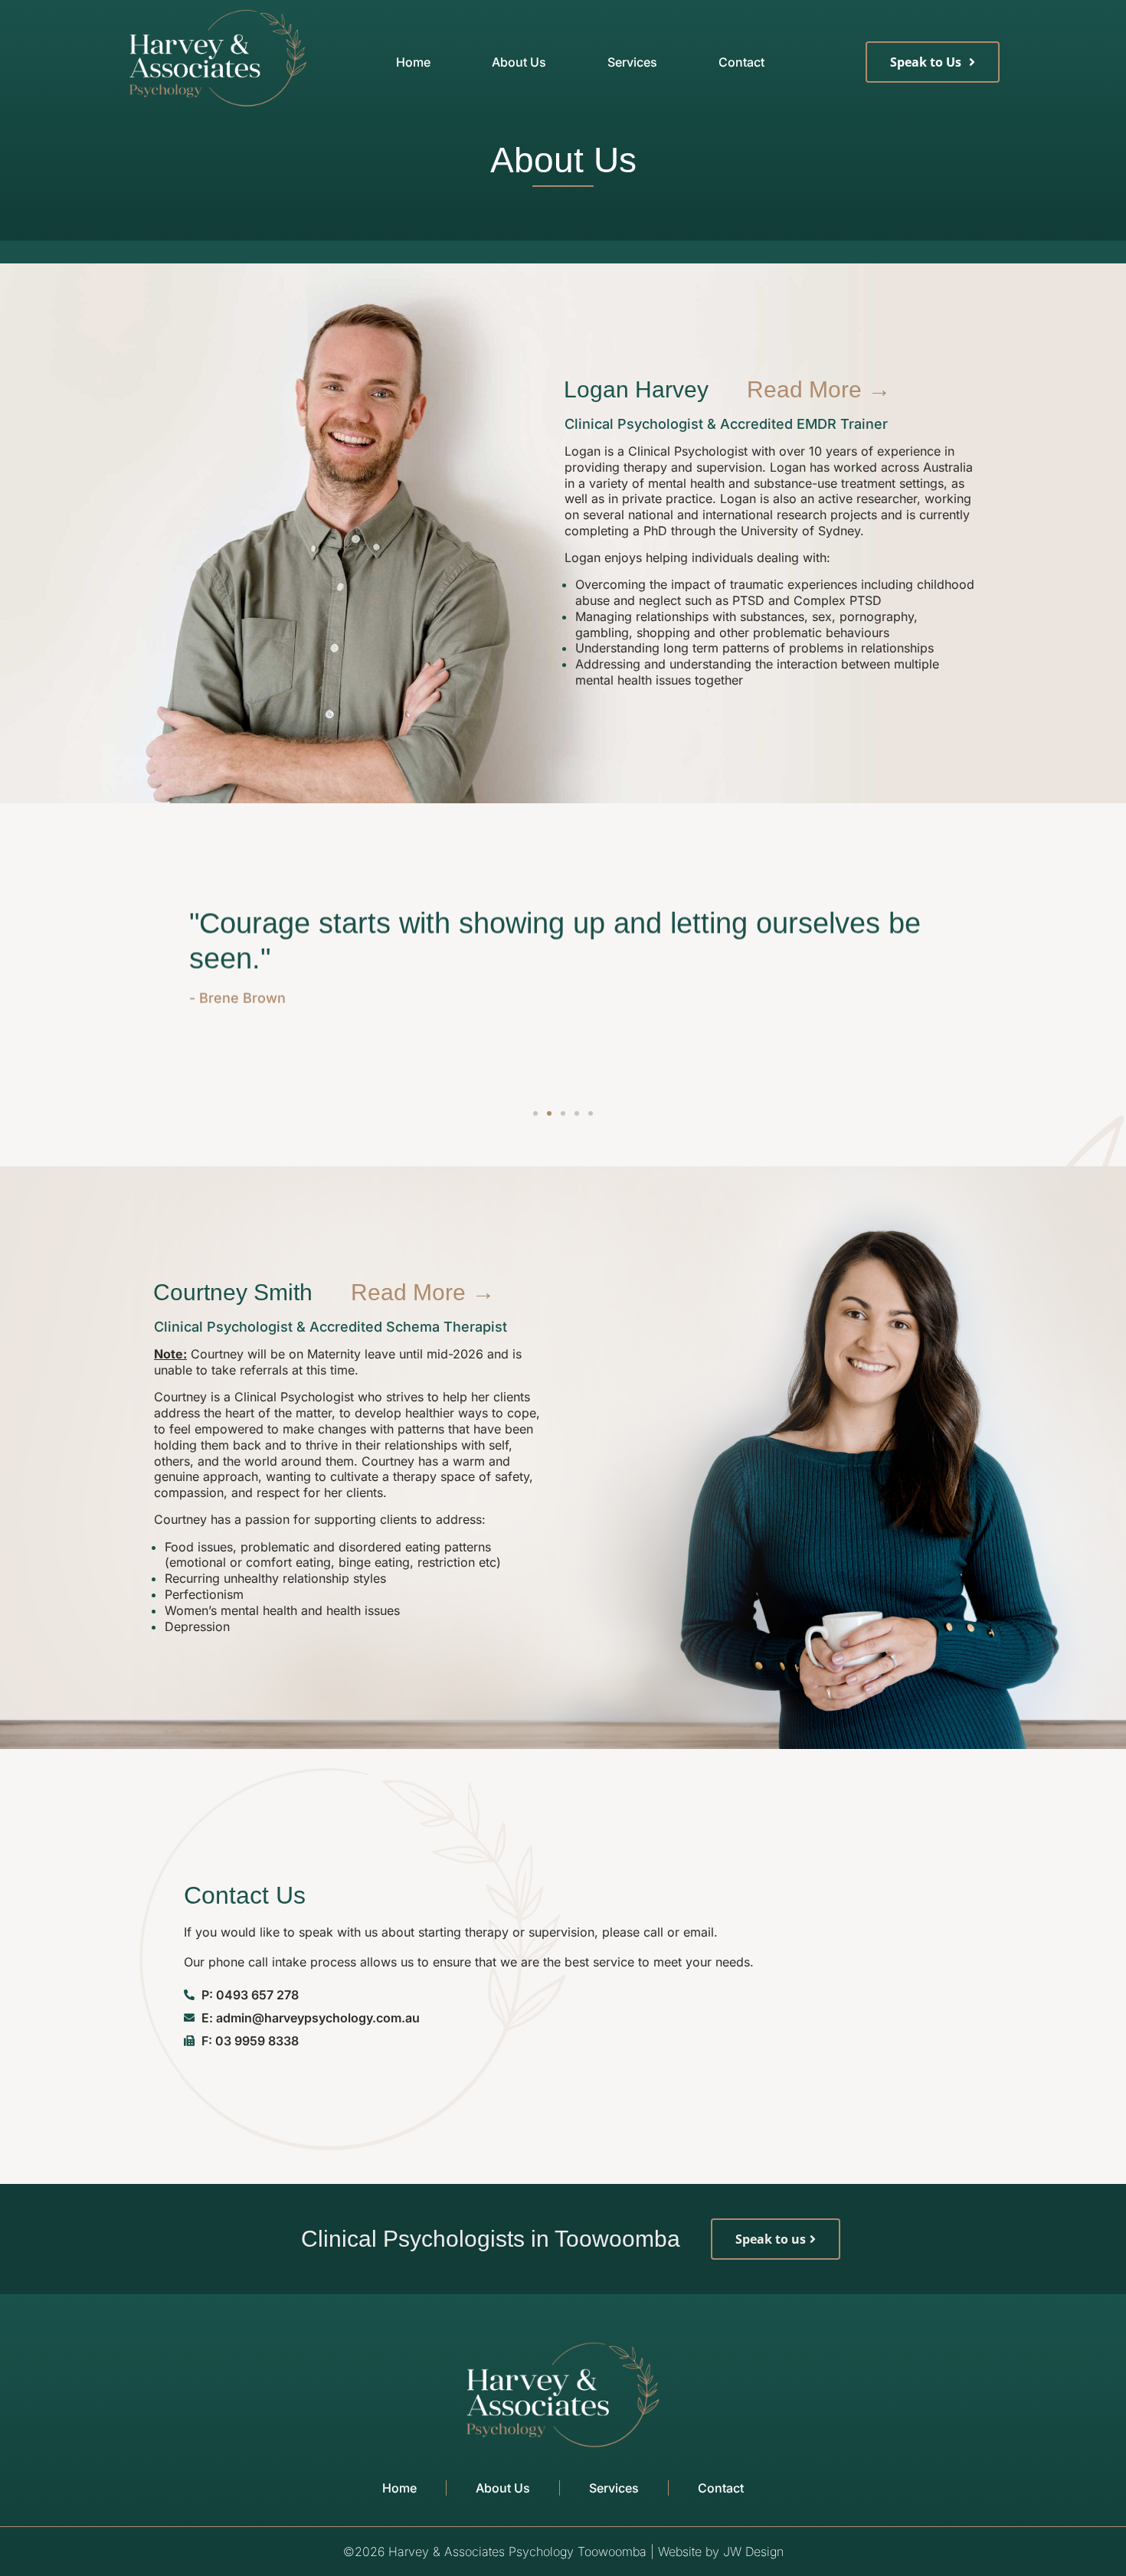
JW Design (753, 2551)
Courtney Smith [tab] (233, 1292)
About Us (519, 62)
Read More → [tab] (819, 389)
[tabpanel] (771, 552)
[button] (535, 1113)
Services (632, 62)
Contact (741, 62)
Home (413, 62)
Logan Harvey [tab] (636, 389)
